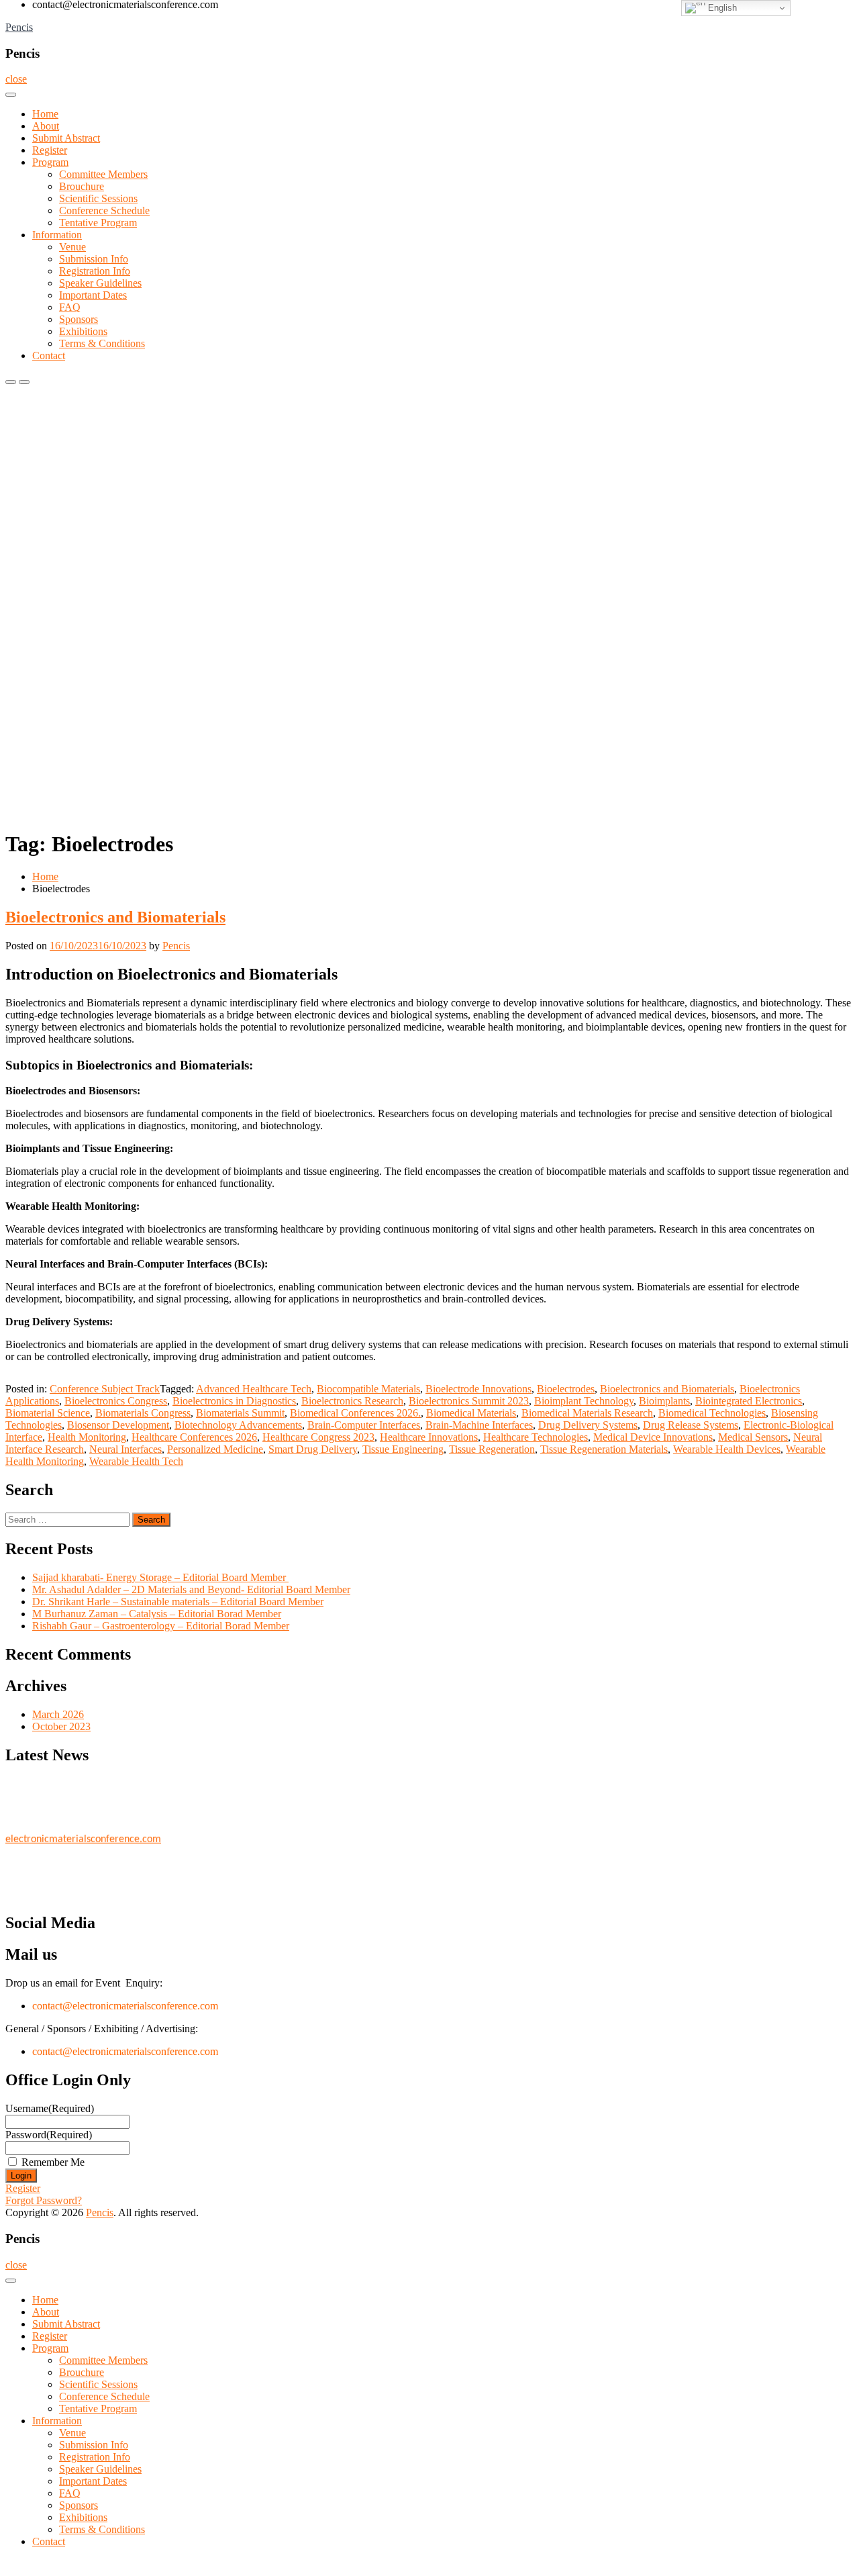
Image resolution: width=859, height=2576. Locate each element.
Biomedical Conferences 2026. (355, 1413)
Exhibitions (83, 331)
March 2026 (58, 1714)
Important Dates (93, 295)
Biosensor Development (118, 1425)
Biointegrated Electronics (749, 1401)
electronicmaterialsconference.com (83, 1833)
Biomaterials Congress (143, 1413)
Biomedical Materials (471, 1413)
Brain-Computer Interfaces (364, 1425)
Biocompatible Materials (368, 1389)
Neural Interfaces (125, 1449)
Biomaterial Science (48, 1413)
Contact (49, 355)
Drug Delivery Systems (588, 1425)
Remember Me (53, 2162)
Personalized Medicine (215, 1449)
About (46, 126)
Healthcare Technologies (536, 1437)
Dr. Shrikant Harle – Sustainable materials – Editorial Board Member (178, 1602)
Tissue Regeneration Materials (604, 1449)
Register (50, 150)
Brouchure (82, 186)
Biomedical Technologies (712, 1413)
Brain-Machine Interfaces (479, 1425)
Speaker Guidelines (100, 283)
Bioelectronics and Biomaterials (115, 917)
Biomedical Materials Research (587, 1413)
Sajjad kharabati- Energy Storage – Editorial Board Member (160, 1577)
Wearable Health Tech (136, 1461)
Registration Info (95, 271)
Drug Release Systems (691, 1425)
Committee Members (103, 174)
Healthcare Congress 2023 (318, 1437)
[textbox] (429, 1164)
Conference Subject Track (105, 1389)
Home (45, 114)
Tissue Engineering (403, 1449)
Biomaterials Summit (240, 1413)
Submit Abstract (66, 138)
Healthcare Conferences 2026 (194, 1437)
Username (50, 2108)
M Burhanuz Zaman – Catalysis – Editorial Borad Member (157, 1614)
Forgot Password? (44, 2200)
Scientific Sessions (98, 198)
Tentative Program (98, 223)
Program (50, 162)
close (16, 79)
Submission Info (94, 259)
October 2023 (61, 1726)
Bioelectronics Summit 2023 (469, 1401)
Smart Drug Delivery (313, 1449)
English (721, 8)
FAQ (70, 307)
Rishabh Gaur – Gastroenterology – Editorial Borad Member (161, 1626)
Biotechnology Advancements (238, 1425)
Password (49, 2135)
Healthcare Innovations (429, 1437)
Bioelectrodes (566, 1389)
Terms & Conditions (102, 343)
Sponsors (79, 319)
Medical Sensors (753, 1437)
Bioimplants (664, 1401)
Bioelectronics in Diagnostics (234, 1401)
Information (57, 235)
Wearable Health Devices (727, 1449)
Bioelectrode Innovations (478, 1389)
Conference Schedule (104, 210)
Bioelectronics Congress (116, 1401)
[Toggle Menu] (11, 95)
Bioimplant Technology (584, 1401)
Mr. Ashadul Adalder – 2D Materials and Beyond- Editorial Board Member (191, 1589)
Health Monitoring (87, 1437)
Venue (72, 247)
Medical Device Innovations (653, 1437)
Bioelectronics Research (352, 1401)
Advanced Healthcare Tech (254, 1389)
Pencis (19, 27)
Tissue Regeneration (492, 1449)
